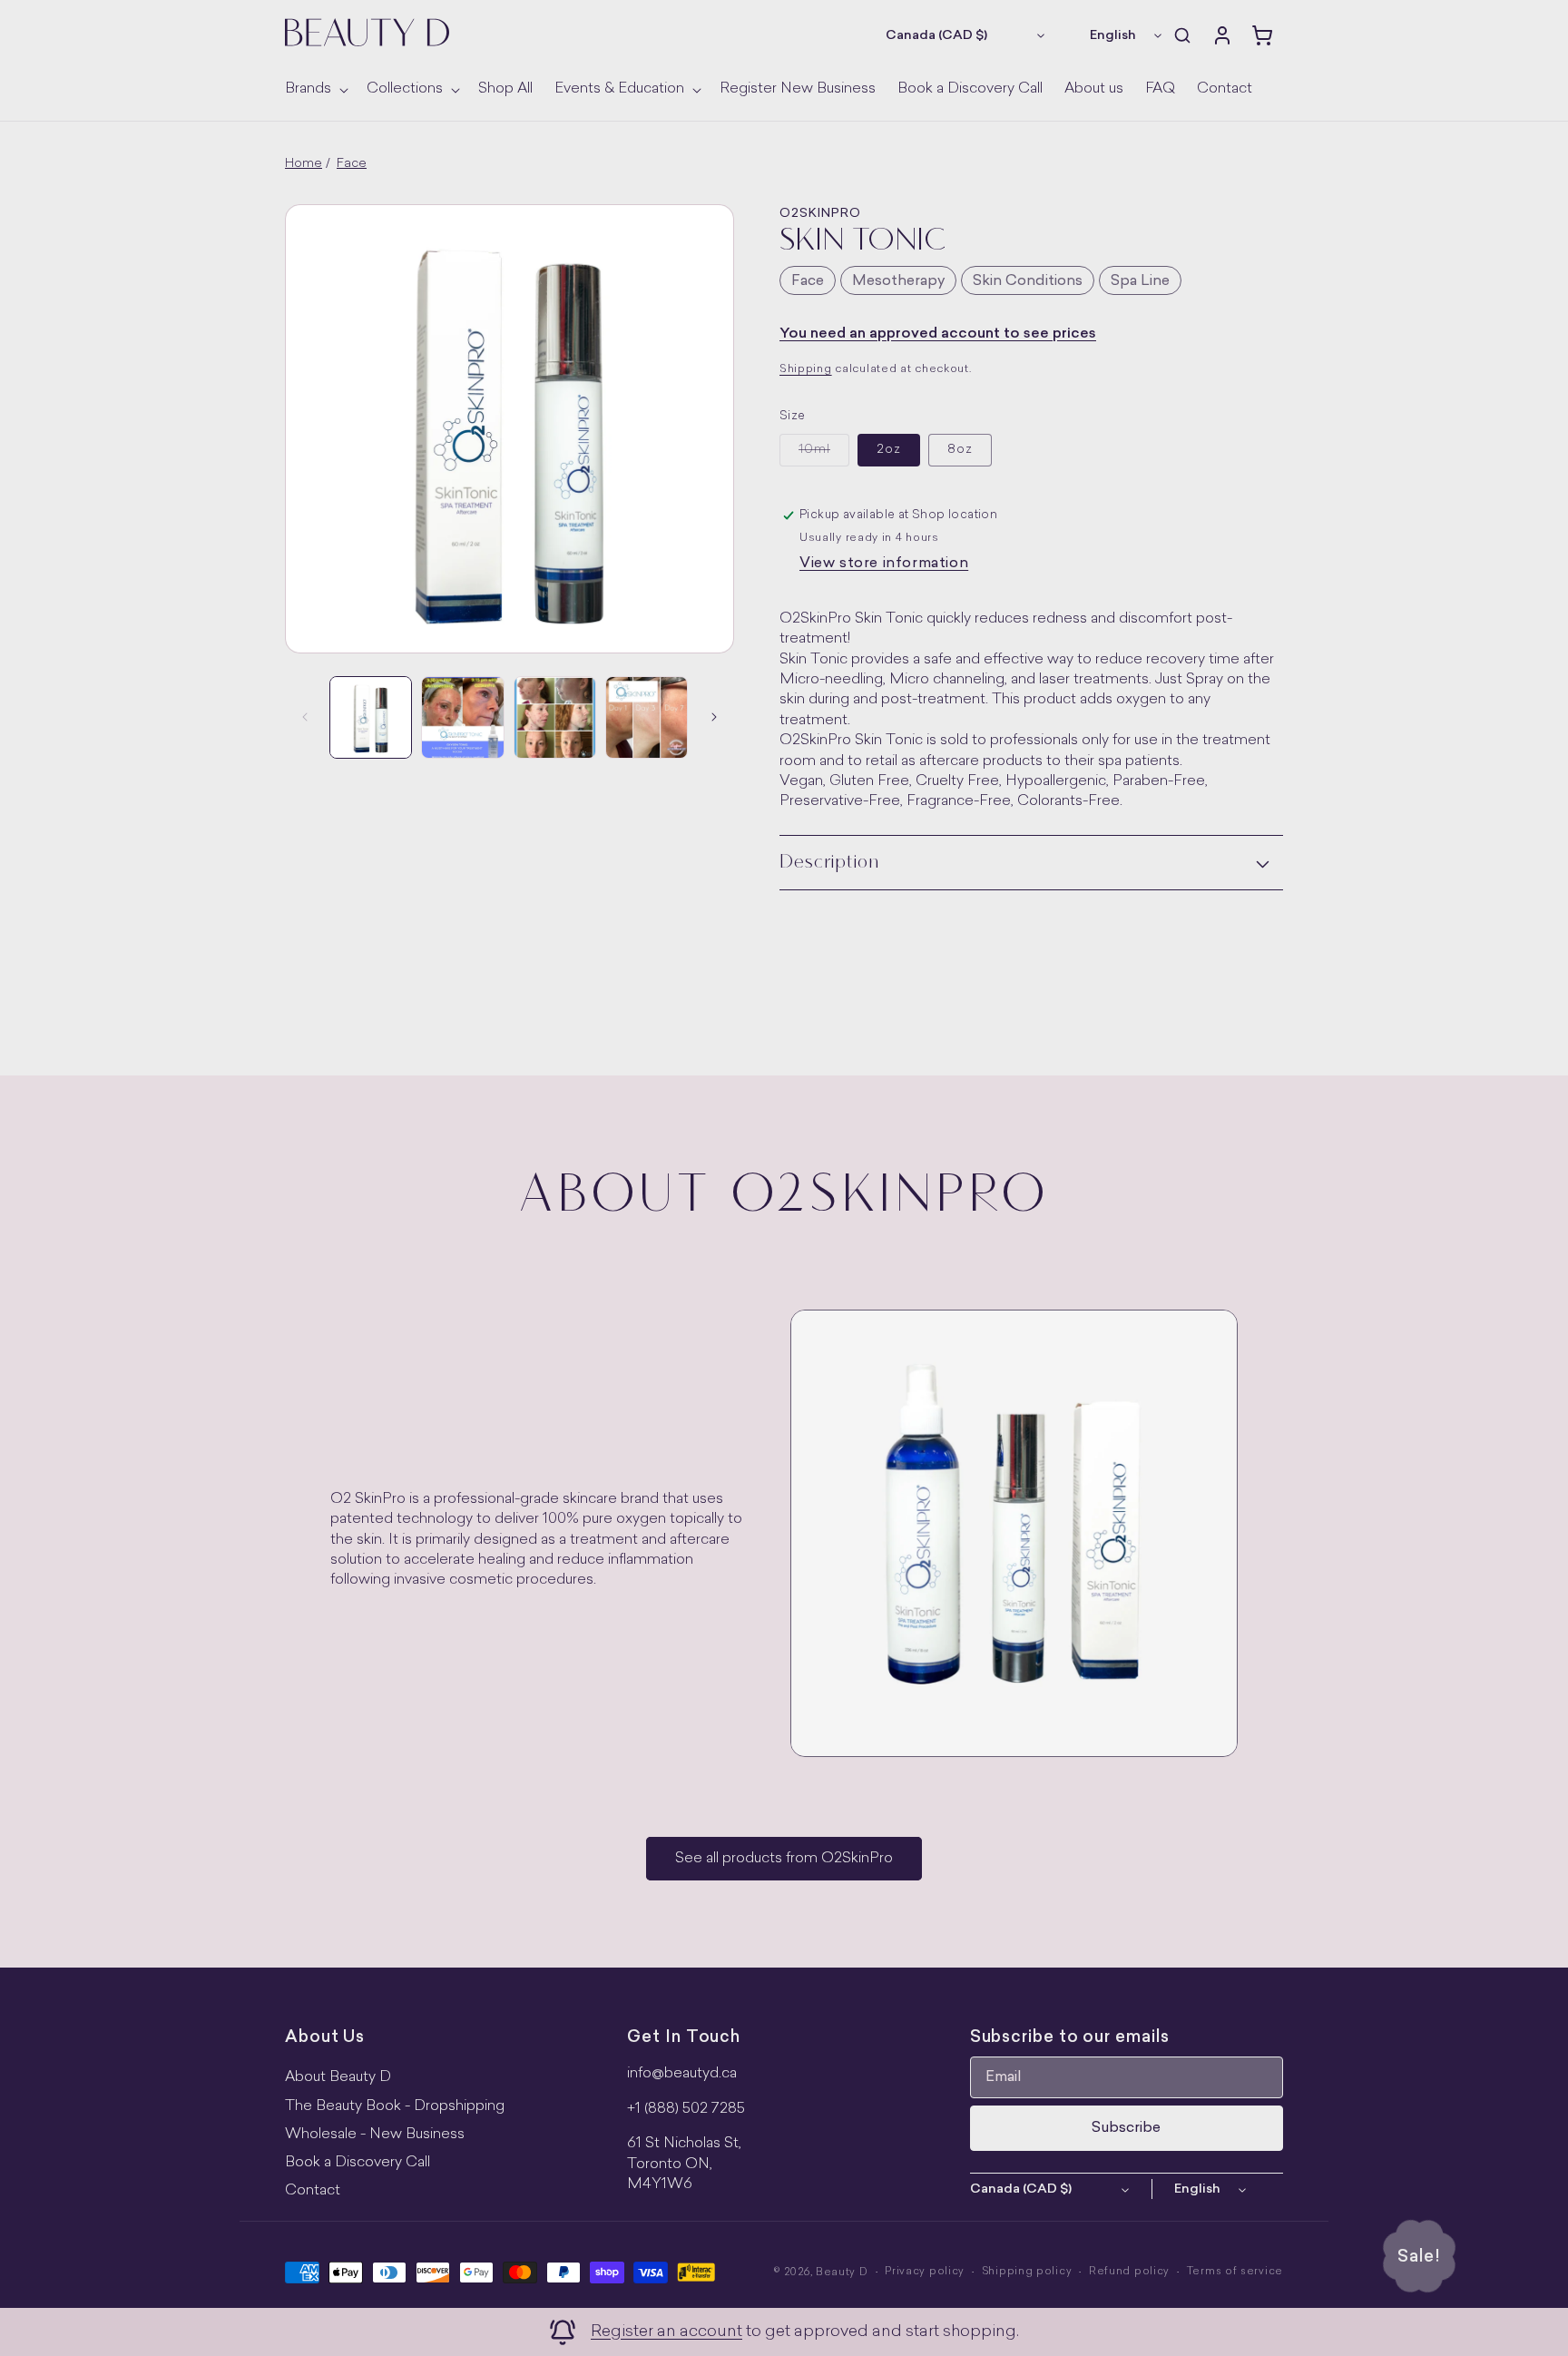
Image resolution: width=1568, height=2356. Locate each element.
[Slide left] (305, 717)
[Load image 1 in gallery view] (371, 717)
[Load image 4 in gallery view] (555, 717)
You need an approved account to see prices (938, 334)
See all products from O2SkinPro (784, 1859)
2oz (889, 450)
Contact (313, 2191)
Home (304, 164)
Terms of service (1235, 2272)
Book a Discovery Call (358, 2163)
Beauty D (842, 2273)
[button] (315, 89)
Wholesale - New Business (375, 2135)
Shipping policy (1027, 2272)
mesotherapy (898, 281)
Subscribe (1126, 2128)
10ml (824, 454)
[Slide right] (714, 717)
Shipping (806, 369)
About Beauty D (338, 2077)
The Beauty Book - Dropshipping (395, 2106)
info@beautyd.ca (682, 2074)
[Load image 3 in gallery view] (462, 717)
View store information (884, 564)
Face (352, 164)
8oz (960, 450)
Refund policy (1129, 2272)
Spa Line (1140, 281)
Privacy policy (925, 2272)
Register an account (666, 2332)
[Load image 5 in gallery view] (647, 717)
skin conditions (1028, 281)
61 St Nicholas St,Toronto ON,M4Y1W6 (684, 2164)
